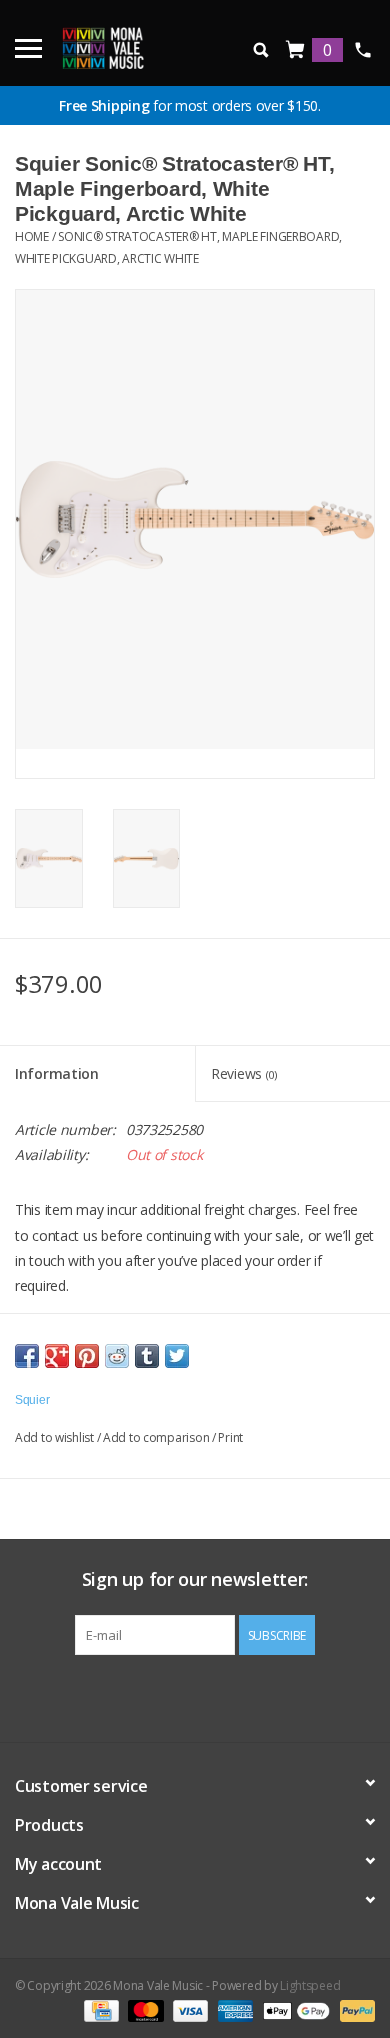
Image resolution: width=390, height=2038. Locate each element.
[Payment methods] (99, 2010)
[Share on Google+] (57, 1356)
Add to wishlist (54, 1437)
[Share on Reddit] (117, 1356)
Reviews (244, 1073)
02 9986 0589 (362, 50)
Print (230, 1437)
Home (32, 236)
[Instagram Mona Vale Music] (213, 1696)
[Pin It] (87, 1356)
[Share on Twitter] (177, 1356)
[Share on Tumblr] (147, 1356)
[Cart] (296, 50)
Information (57, 1073)
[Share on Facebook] (27, 1356)
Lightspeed (310, 1985)
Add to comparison (157, 1437)
